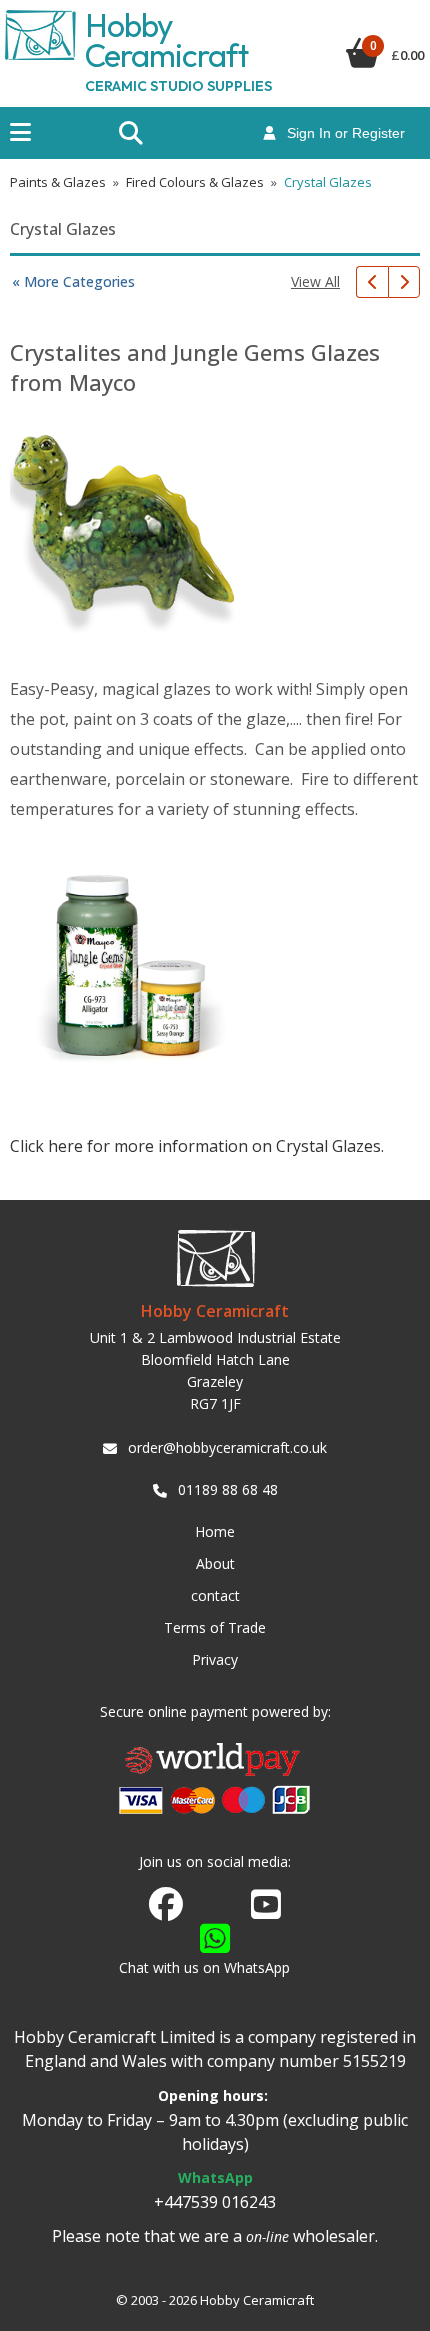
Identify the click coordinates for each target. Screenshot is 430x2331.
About (215, 1563)
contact (215, 1595)
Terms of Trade (215, 1627)
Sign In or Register (340, 133)
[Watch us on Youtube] (266, 1910)
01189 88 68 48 (228, 1489)
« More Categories (73, 281)
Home (215, 1531)
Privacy (215, 1659)
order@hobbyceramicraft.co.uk (227, 1447)
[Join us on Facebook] (166, 1905)
